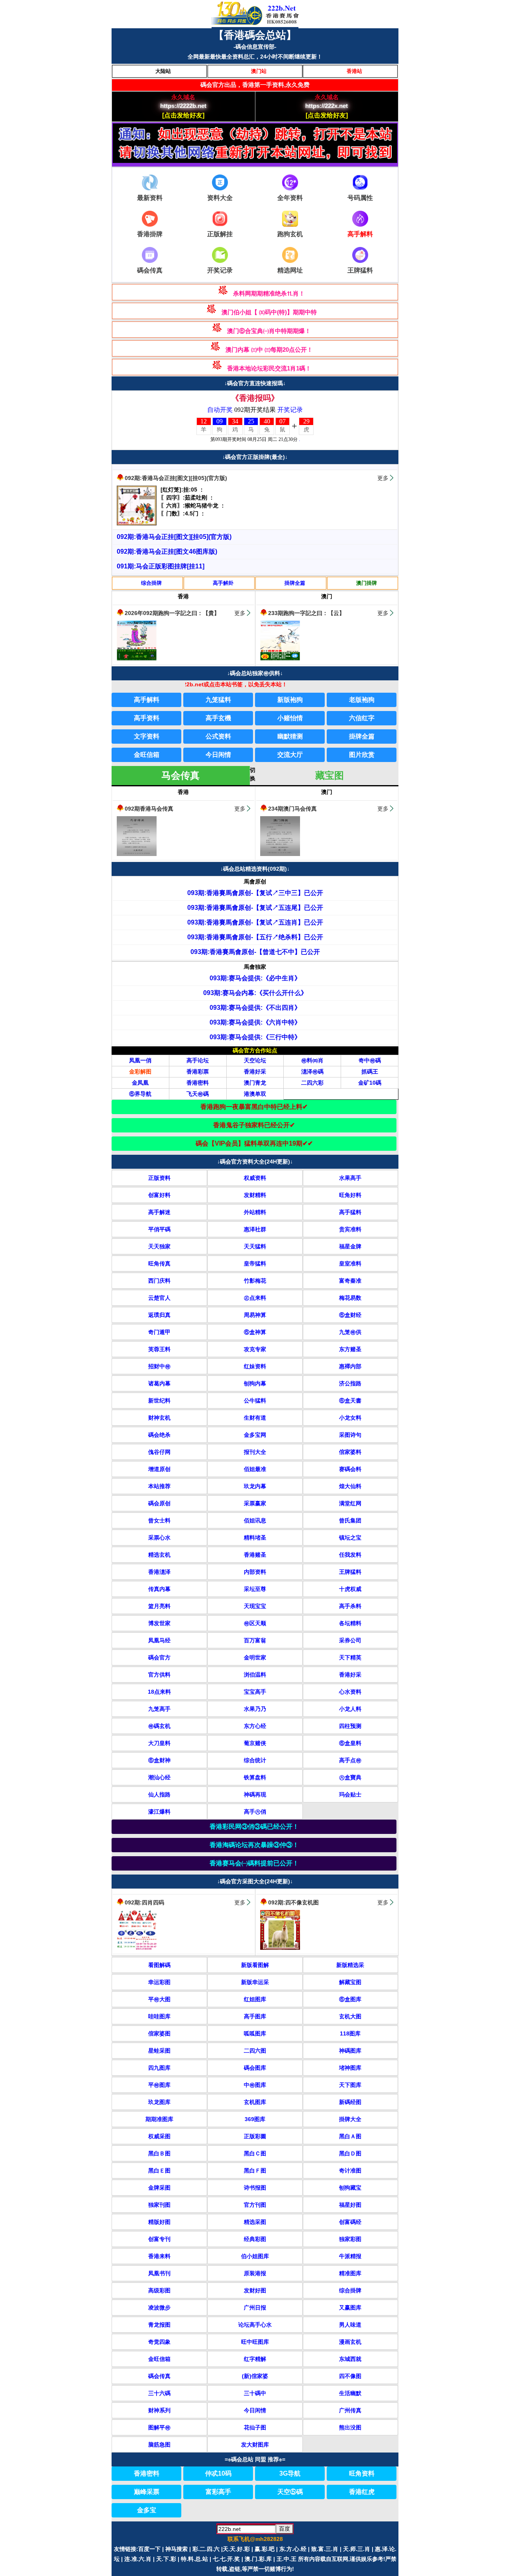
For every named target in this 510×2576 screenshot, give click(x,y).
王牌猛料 (360, 270)
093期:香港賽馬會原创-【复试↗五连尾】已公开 (255, 908)
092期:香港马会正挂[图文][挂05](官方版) (176, 478)
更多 (383, 478)
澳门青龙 (255, 1083)
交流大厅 (290, 755)
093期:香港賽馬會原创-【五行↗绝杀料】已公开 (255, 937)
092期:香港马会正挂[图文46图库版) (167, 551)
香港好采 (255, 1072)
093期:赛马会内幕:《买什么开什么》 (255, 993)
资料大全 (220, 198)
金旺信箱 (147, 755)
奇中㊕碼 (370, 1060)
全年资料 (290, 198)
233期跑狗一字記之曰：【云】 (306, 613)
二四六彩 (312, 1083)
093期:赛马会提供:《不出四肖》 (255, 1008)
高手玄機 (218, 718)
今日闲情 (218, 755)
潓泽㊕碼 (312, 1072)
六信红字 (362, 718)
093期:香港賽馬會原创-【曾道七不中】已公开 (255, 952)
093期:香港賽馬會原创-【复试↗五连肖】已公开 (255, 922)
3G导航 (290, 2473)
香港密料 (198, 1083)
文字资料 (147, 736)
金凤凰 (140, 1083)
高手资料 (147, 718)
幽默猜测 (290, 736)
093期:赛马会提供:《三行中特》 (255, 1037)
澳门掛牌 (367, 583)
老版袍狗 (362, 700)
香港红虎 (362, 2492)
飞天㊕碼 (198, 1094)
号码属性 (360, 198)
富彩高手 (218, 2492)
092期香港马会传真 (149, 809)
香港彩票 (198, 1072)
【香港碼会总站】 (255, 35)
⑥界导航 (140, 1094)
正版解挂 (220, 234)
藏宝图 (330, 775)
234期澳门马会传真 (292, 809)
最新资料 (150, 198)
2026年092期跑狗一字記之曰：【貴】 (172, 613)
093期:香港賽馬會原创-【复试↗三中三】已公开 (255, 893)
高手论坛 (198, 1060)
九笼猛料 (218, 700)
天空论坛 (255, 1060)
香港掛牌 (150, 234)
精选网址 (290, 270)
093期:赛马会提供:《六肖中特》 (255, 1022)
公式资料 (218, 736)
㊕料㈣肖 (312, 1060)
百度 (284, 2529)
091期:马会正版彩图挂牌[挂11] (161, 566)
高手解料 (147, 700)
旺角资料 (362, 2473)
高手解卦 (223, 583)
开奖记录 (220, 270)
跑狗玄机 (290, 234)
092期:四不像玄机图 (293, 1902)
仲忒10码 (218, 2473)
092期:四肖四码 (144, 1902)
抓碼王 (370, 1072)
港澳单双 (255, 1094)
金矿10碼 (370, 1083)
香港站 (354, 71)
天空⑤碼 (290, 2492)
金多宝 (147, 2510)
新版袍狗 (290, 700)
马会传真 (180, 775)
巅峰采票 (147, 2492)
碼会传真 (150, 270)
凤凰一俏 (140, 1060)
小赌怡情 (290, 718)
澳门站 (259, 71)
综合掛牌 (151, 583)
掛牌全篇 (295, 583)
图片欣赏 (362, 755)
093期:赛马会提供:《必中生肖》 (255, 978)
